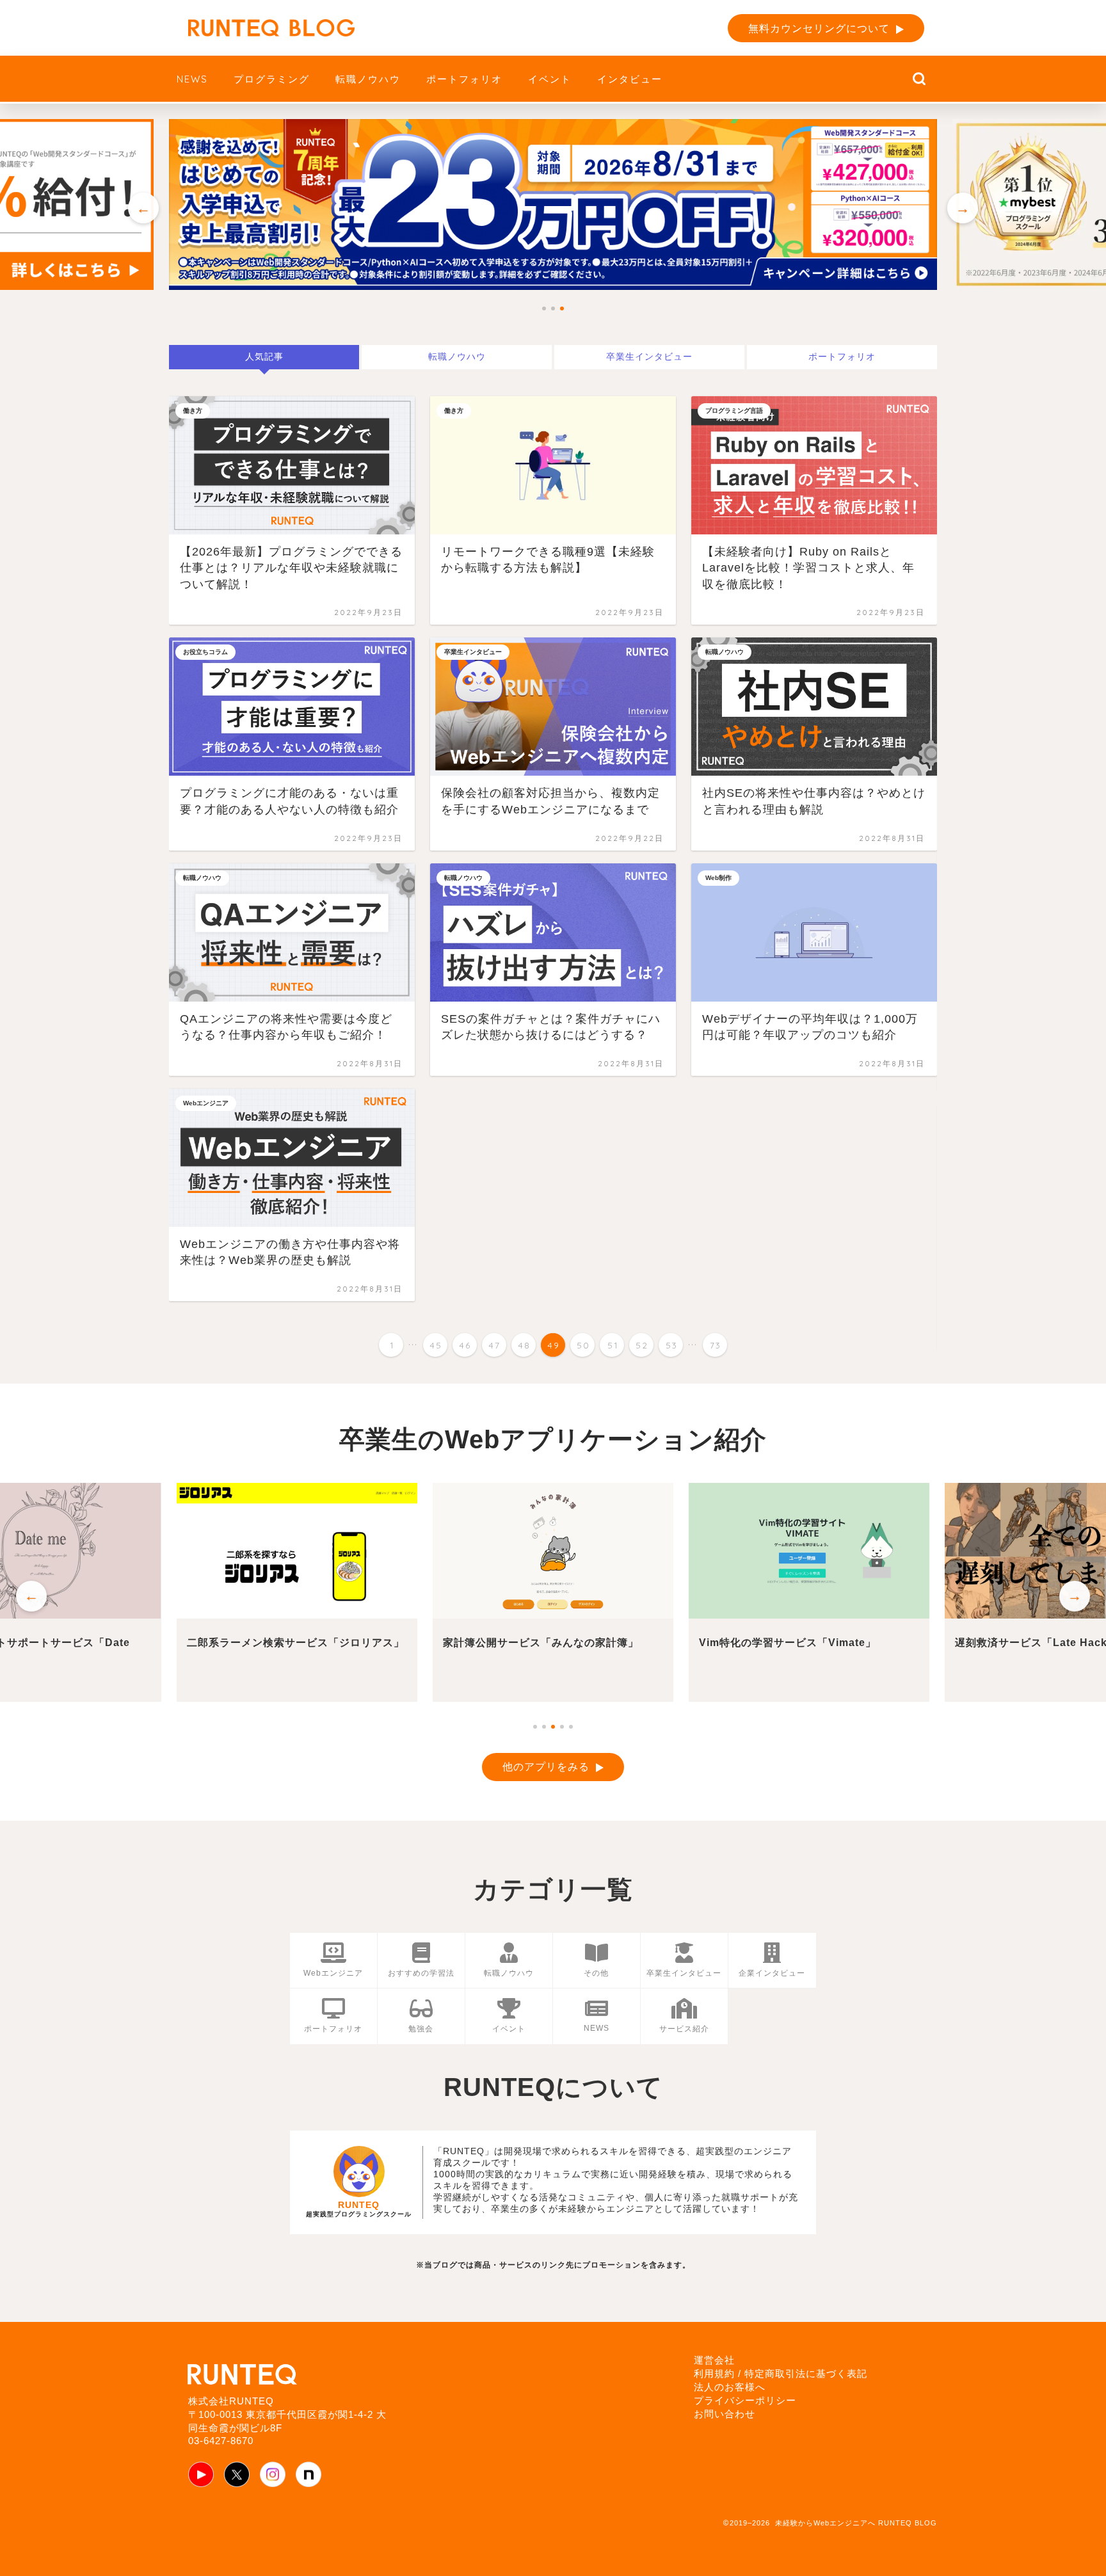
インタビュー (630, 79)
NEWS (192, 79)
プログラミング (272, 79)
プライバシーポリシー (745, 2400)
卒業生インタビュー (649, 357)
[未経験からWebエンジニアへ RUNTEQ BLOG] (271, 28)
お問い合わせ (725, 2414)
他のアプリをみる (546, 1767)
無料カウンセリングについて (819, 28)
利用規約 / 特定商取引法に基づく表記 (781, 2373)
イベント (550, 79)
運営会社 (714, 2360)
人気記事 (264, 357)
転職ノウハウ (368, 79)
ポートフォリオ (464, 79)
